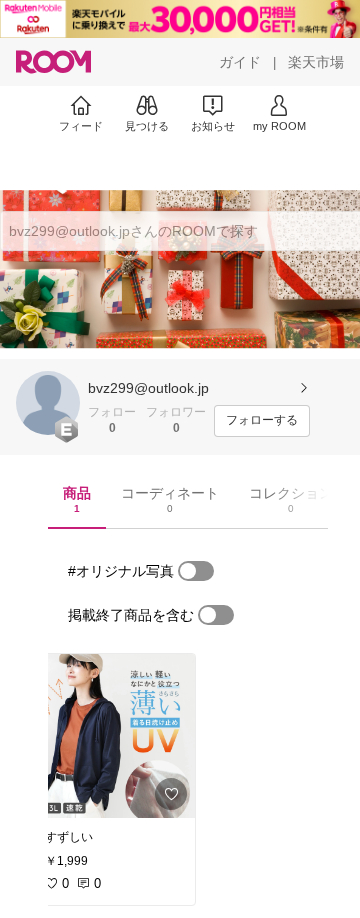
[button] (48, 403)
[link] (114, 736)
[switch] (196, 571)
